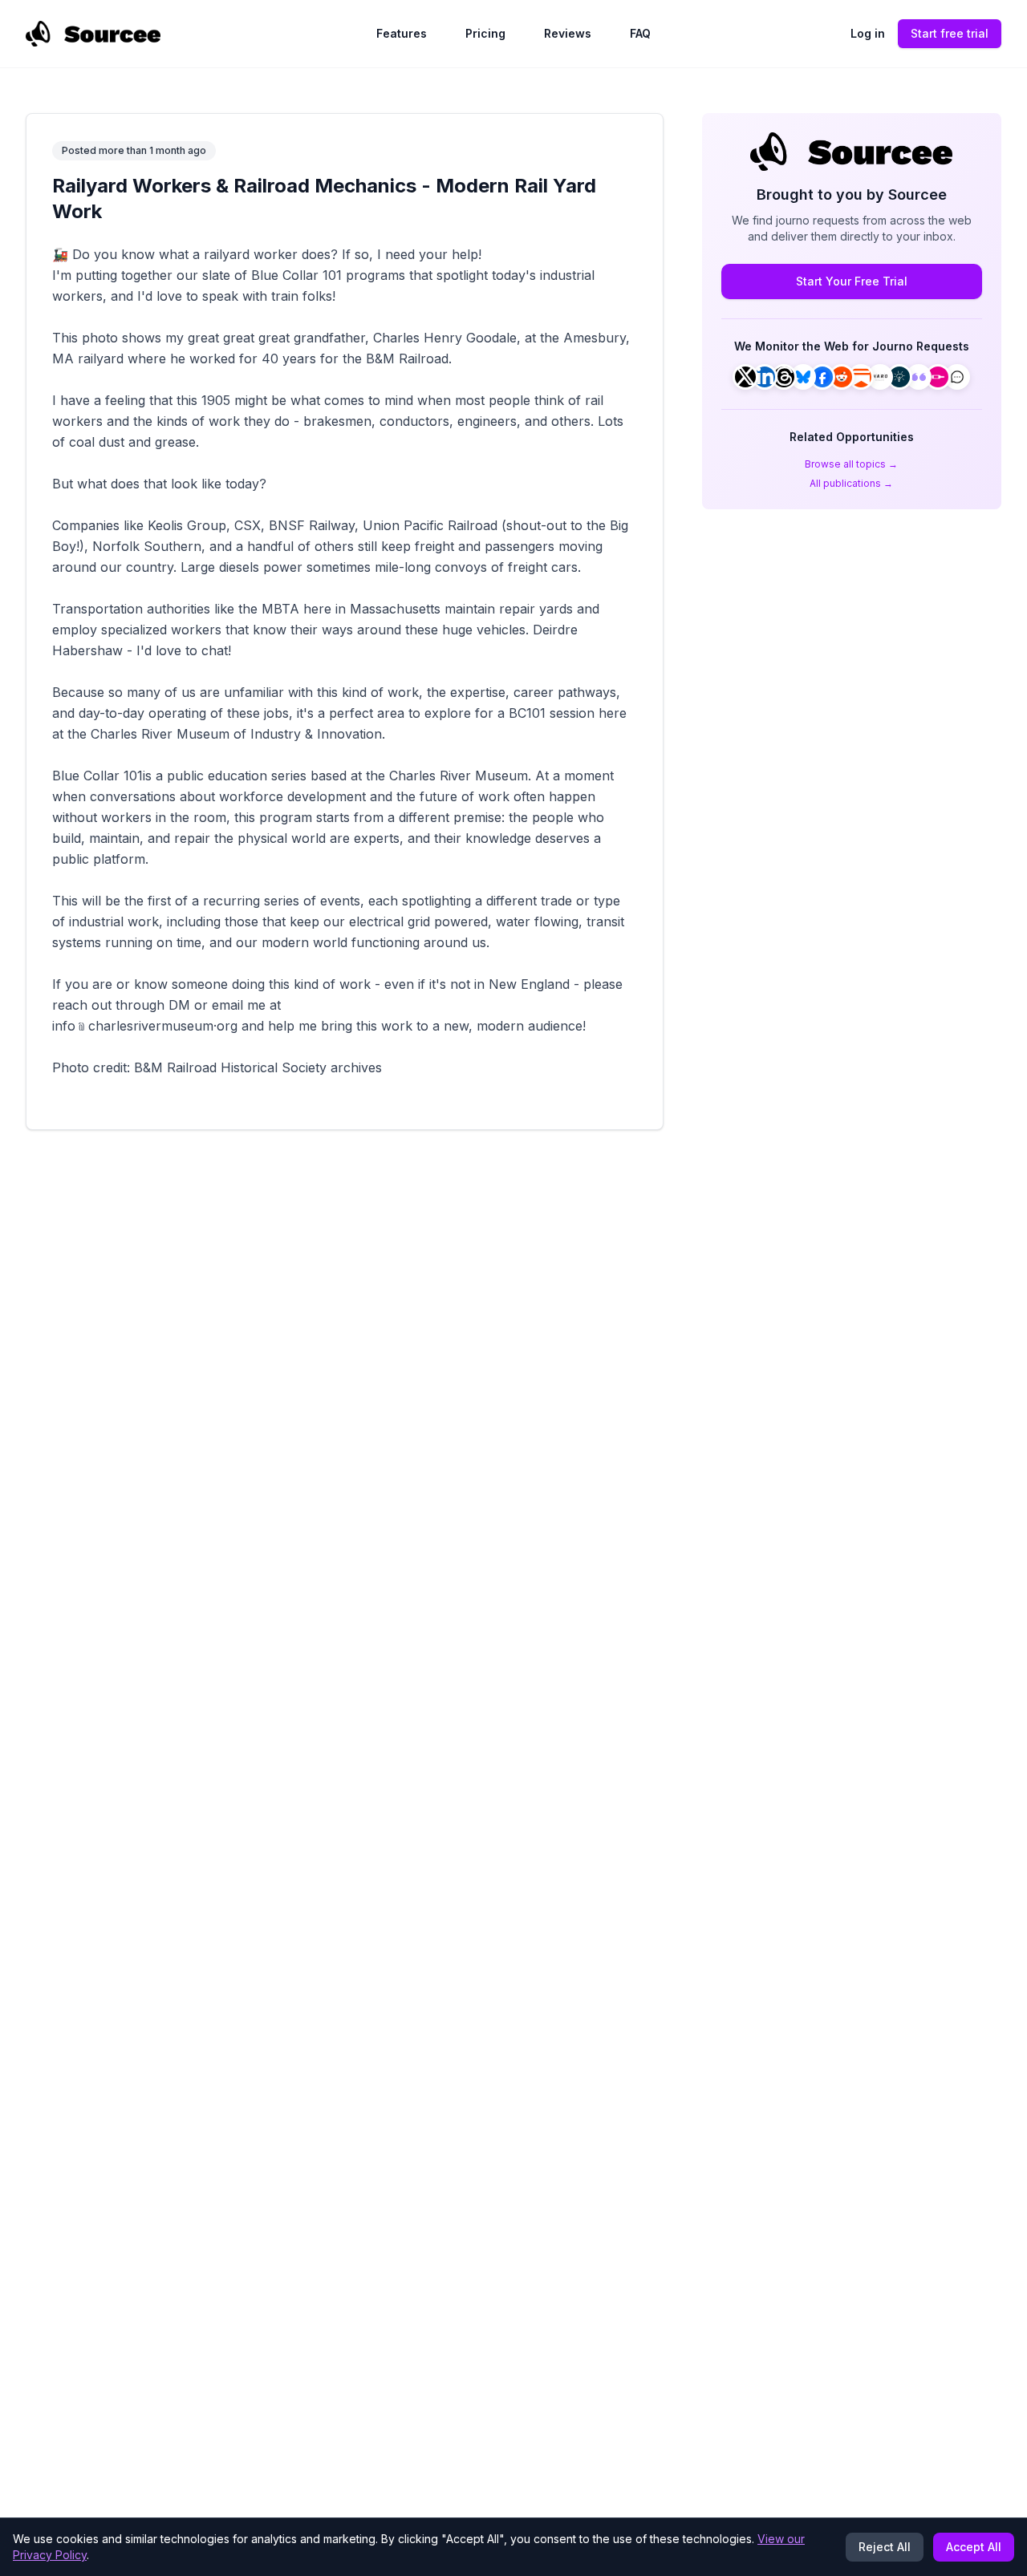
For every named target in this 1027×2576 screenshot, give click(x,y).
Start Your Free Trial (852, 281)
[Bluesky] (803, 377)
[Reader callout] (957, 377)
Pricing (485, 33)
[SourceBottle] (938, 377)
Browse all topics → (851, 464)
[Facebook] (822, 377)
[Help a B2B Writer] (899, 377)
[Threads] (784, 377)
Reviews (568, 33)
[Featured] (919, 377)
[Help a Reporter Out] (880, 377)
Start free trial (950, 33)
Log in (868, 33)
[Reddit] (842, 377)
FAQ (640, 33)
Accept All (974, 2547)
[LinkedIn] (765, 377)
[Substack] (861, 377)
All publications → (851, 483)
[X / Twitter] (745, 377)
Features (402, 33)
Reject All (885, 2547)
